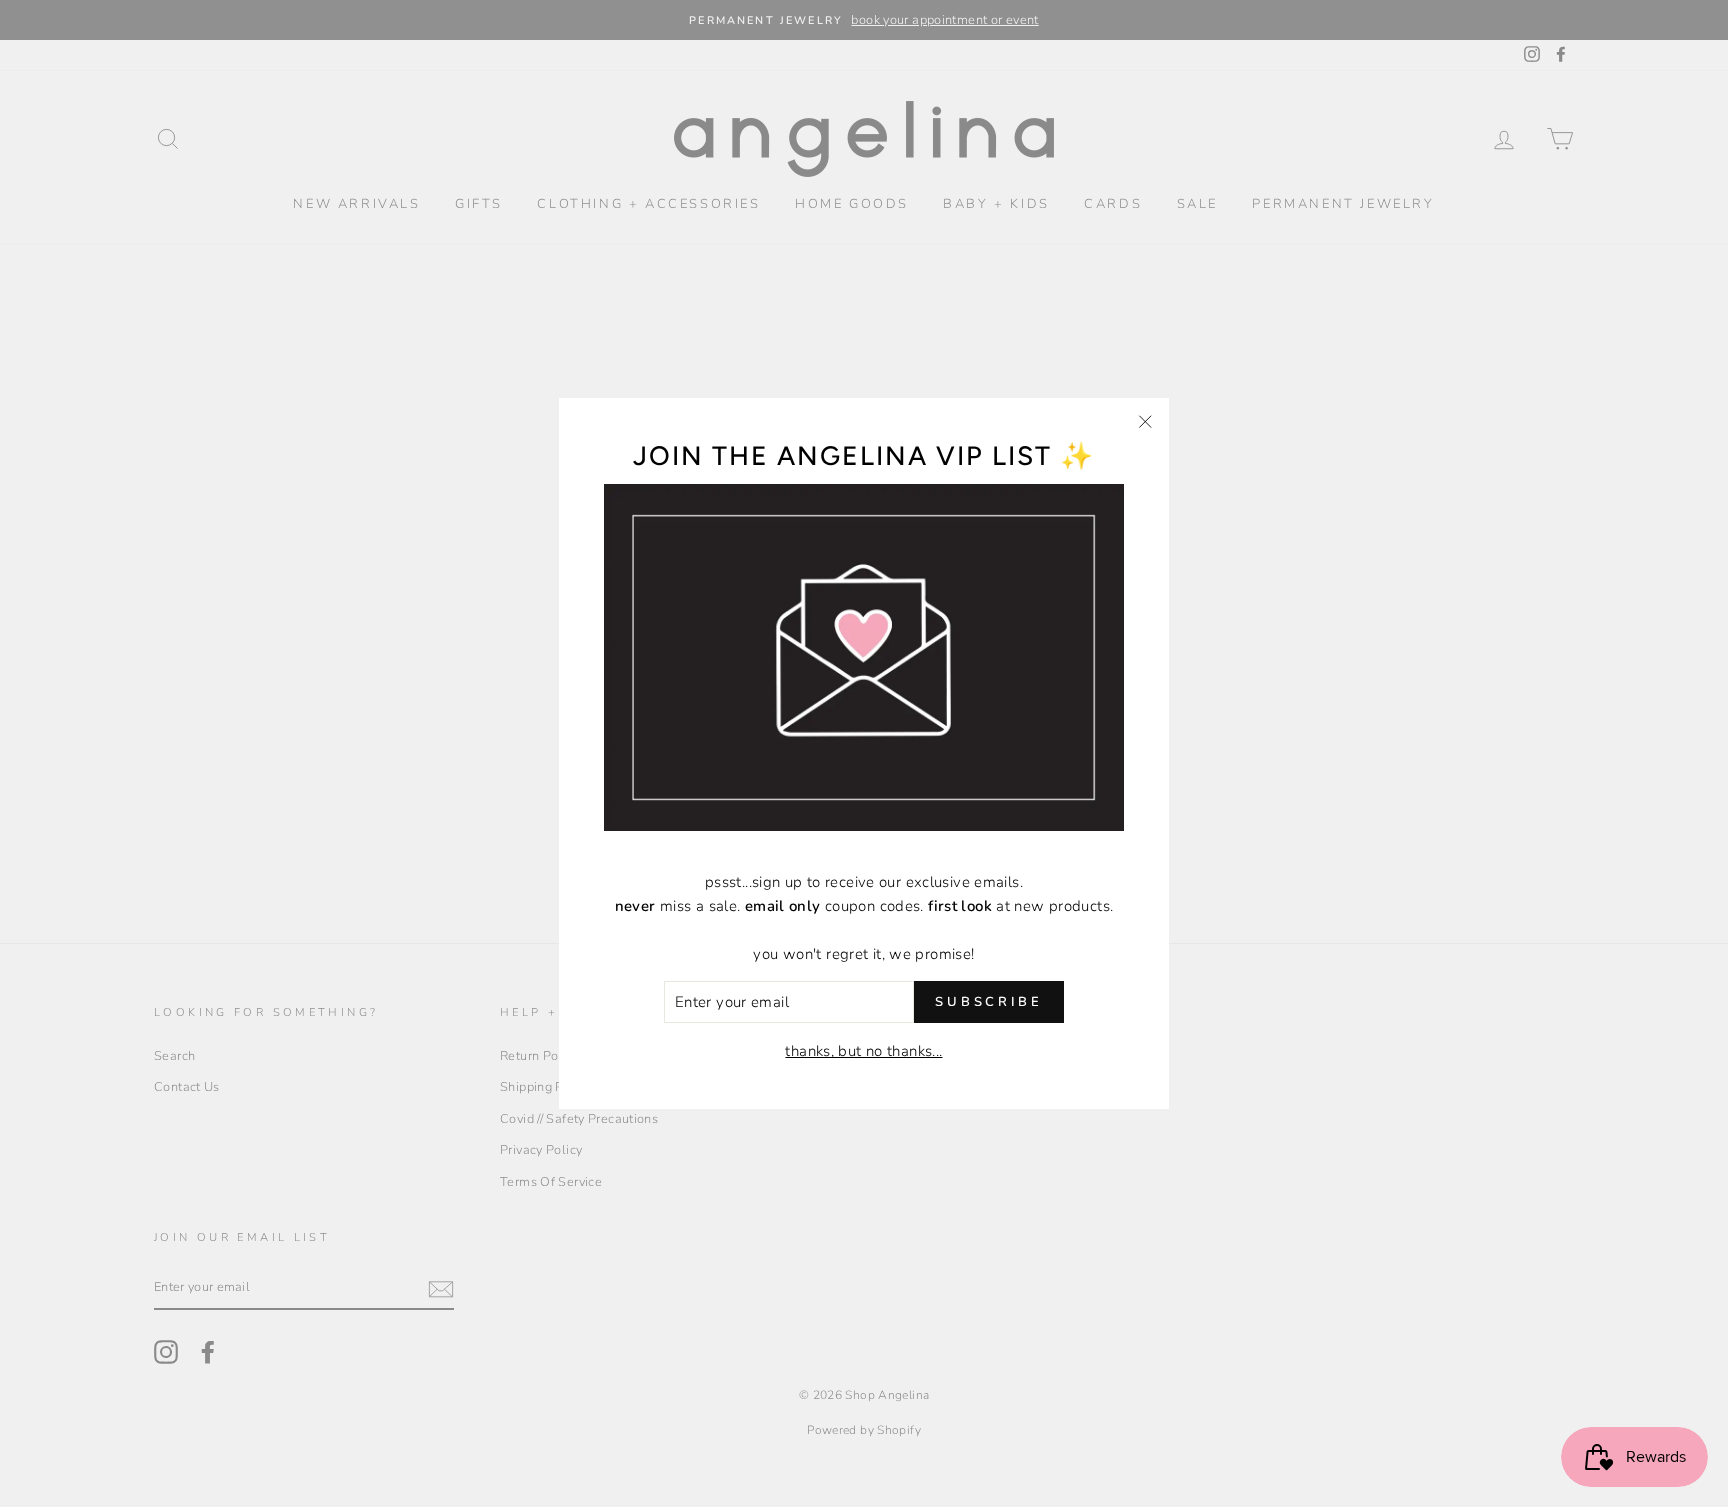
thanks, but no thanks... (863, 1051)
